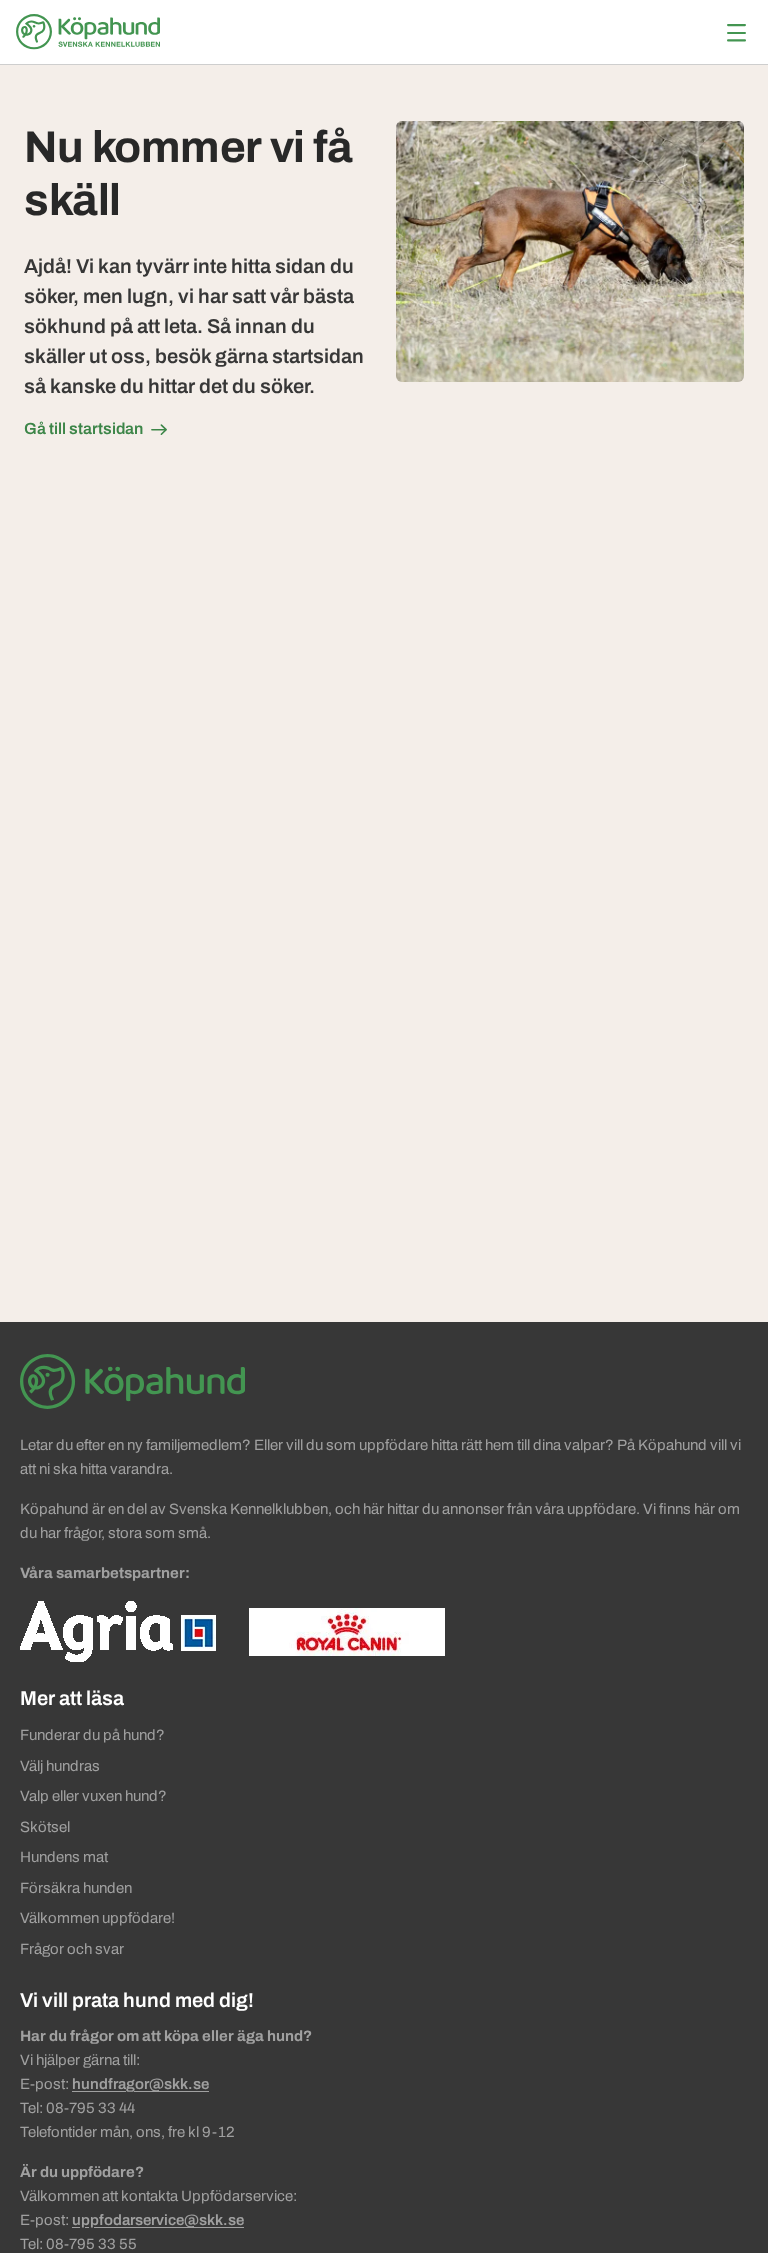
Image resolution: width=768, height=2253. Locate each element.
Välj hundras (60, 1766)
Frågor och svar (72, 1949)
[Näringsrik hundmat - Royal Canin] (347, 1631)
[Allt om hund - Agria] (118, 1631)
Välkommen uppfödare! (97, 1918)
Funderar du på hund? (92, 1735)
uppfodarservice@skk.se (158, 2220)
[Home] (91, 32)
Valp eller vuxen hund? (93, 1796)
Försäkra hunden (76, 1888)
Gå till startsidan (83, 428)
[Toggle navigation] (736, 32)
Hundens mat (64, 1857)
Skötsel (45, 1827)
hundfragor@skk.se (140, 2084)
